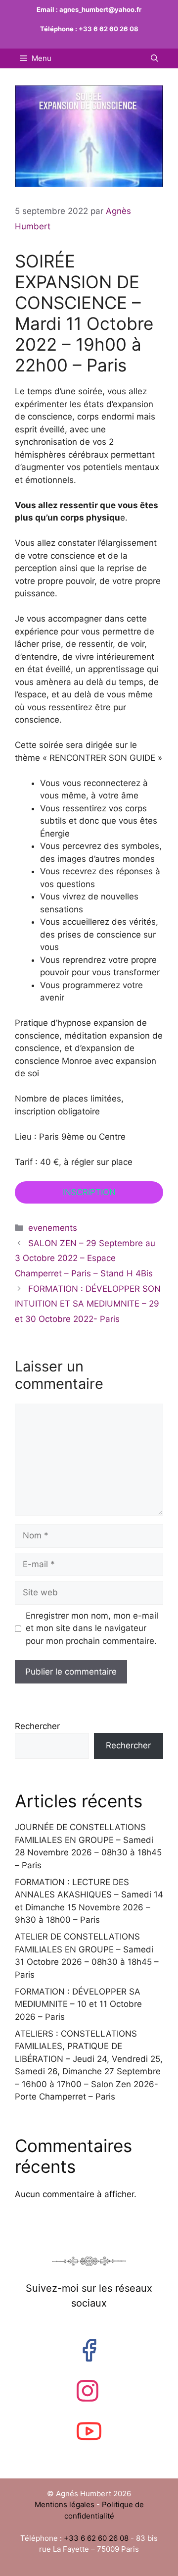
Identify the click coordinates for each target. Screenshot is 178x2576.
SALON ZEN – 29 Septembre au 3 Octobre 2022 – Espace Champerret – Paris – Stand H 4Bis (85, 1258)
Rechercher (37, 1726)
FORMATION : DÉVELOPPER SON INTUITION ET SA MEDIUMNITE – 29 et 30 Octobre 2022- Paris (88, 1304)
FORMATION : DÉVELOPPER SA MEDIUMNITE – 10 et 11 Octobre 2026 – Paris (78, 2004)
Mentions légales (66, 2504)
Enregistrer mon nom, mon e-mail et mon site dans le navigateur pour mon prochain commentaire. (92, 1628)
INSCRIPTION (89, 1192)
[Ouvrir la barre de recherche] (155, 58)
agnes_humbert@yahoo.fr (100, 9)
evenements (53, 1228)
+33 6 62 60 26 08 (109, 29)
